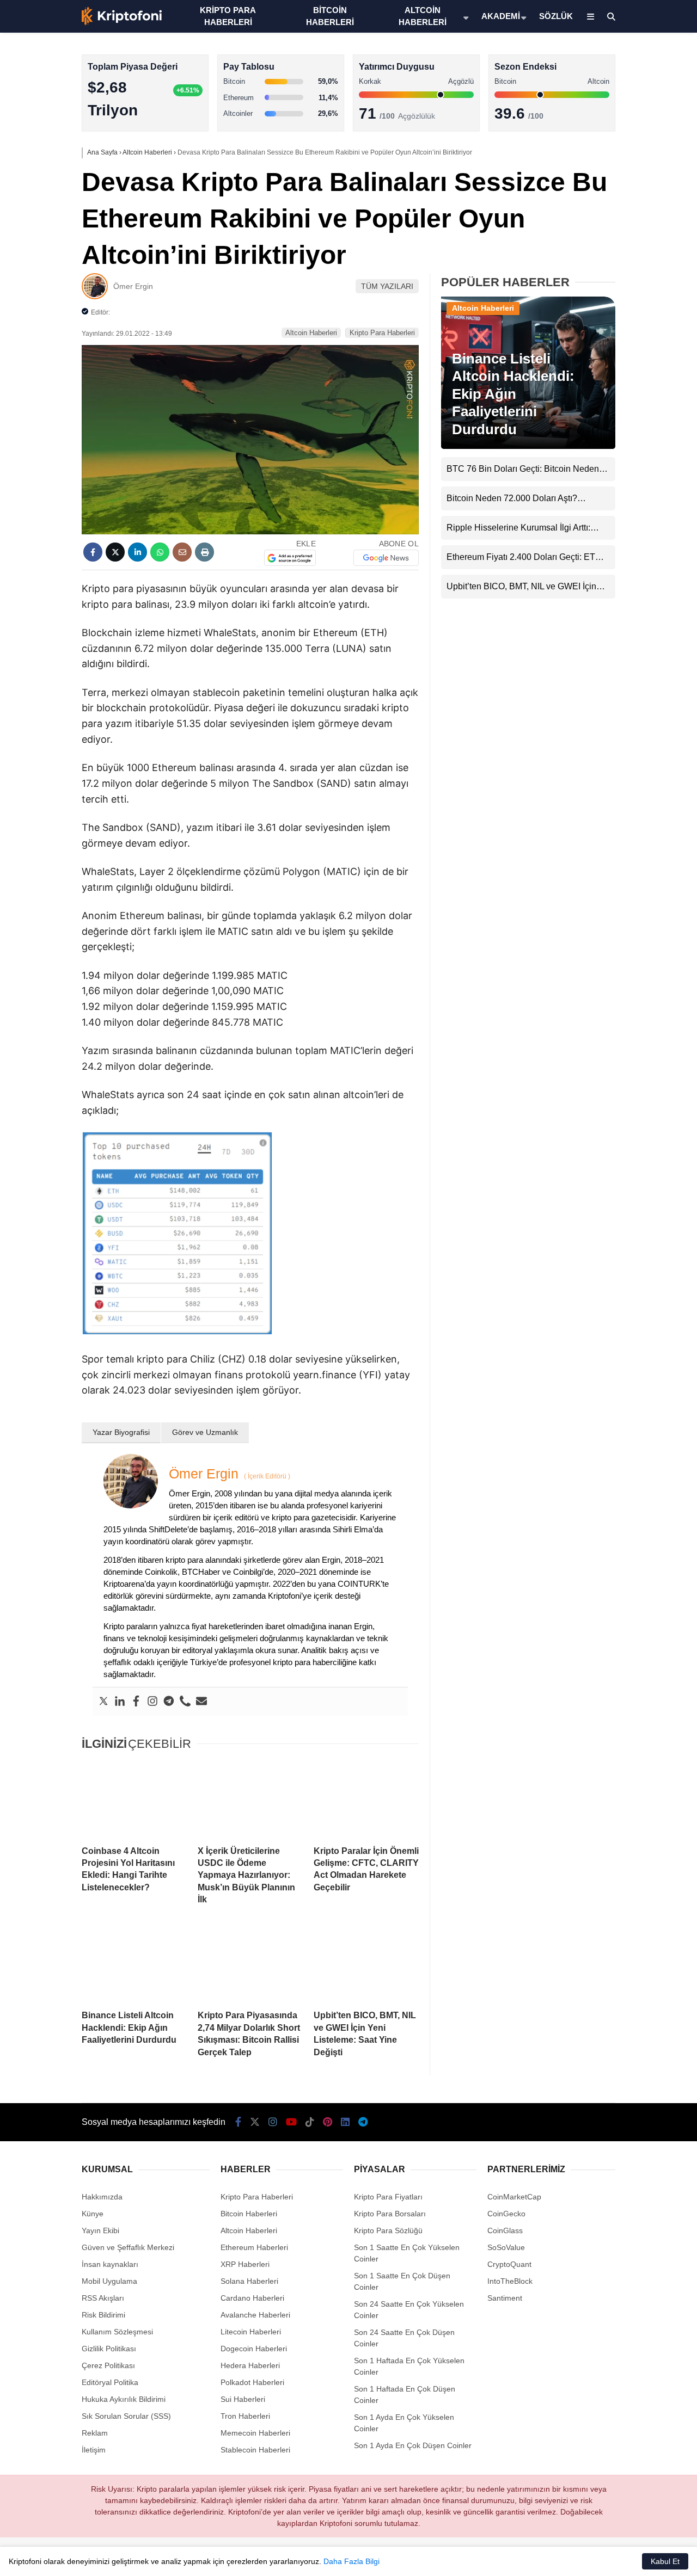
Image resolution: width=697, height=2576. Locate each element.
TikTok (633, 437)
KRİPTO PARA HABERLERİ (228, 16)
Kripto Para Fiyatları (388, 2197)
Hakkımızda (102, 2197)
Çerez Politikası (108, 2365)
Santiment (505, 2298)
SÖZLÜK (556, 16)
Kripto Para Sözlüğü (388, 2230)
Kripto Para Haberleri (609, 111)
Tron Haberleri (245, 2416)
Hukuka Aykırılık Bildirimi (124, 2399)
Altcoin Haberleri (601, 155)
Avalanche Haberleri (255, 2315)
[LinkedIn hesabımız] (345, 2122)
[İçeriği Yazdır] (204, 552)
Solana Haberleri (601, 199)
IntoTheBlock (510, 2281)
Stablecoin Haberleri (607, 264)
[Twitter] (103, 1702)
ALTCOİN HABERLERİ (423, 16)
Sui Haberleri (243, 2399)
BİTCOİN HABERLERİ (330, 16)
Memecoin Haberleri (608, 242)
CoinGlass (505, 2230)
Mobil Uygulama (109, 2281)
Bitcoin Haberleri (601, 134)
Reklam (95, 2433)
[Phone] (185, 1702)
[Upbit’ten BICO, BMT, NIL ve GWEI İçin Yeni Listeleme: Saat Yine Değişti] (366, 1963)
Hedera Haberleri (250, 2365)
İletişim (94, 2450)
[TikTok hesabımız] (310, 2122)
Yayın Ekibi (100, 2230)
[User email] (201, 1702)
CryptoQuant (509, 2264)
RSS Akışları (103, 2298)
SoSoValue (506, 2247)
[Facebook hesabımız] (238, 2122)
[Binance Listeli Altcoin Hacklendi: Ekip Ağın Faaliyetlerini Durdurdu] (134, 1963)
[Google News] (386, 558)
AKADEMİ (501, 16)
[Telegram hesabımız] (363, 2122)
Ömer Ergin (133, 286)
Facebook (632, 315)
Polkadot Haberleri (252, 2382)
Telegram (633, 529)
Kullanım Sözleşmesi (117, 2332)
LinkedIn (633, 498)
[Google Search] (290, 558)
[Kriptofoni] (122, 23)
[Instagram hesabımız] (273, 2122)
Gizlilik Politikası (109, 2349)
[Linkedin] (120, 1702)
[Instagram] (152, 1702)
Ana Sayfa (600, 60)
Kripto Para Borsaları (390, 2214)
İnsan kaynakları (110, 2264)
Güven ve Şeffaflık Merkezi (128, 2247)
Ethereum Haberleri (606, 177)
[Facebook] (136, 1702)
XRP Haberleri (597, 221)
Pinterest (634, 468)
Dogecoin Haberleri (254, 2349)
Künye (93, 2214)
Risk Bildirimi (103, 2315)
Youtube (634, 407)
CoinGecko (506, 2214)
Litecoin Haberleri (251, 2332)
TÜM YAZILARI (387, 286)
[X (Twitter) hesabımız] (629, 346)
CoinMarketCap (514, 2197)
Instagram (633, 376)
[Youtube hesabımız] (291, 2122)
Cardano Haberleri (252, 2298)
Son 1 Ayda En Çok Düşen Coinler (413, 2445)
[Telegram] (169, 1702)
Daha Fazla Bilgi (351, 2561)
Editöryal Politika (110, 2382)
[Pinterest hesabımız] (328, 2122)
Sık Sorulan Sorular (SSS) (126, 2416)
